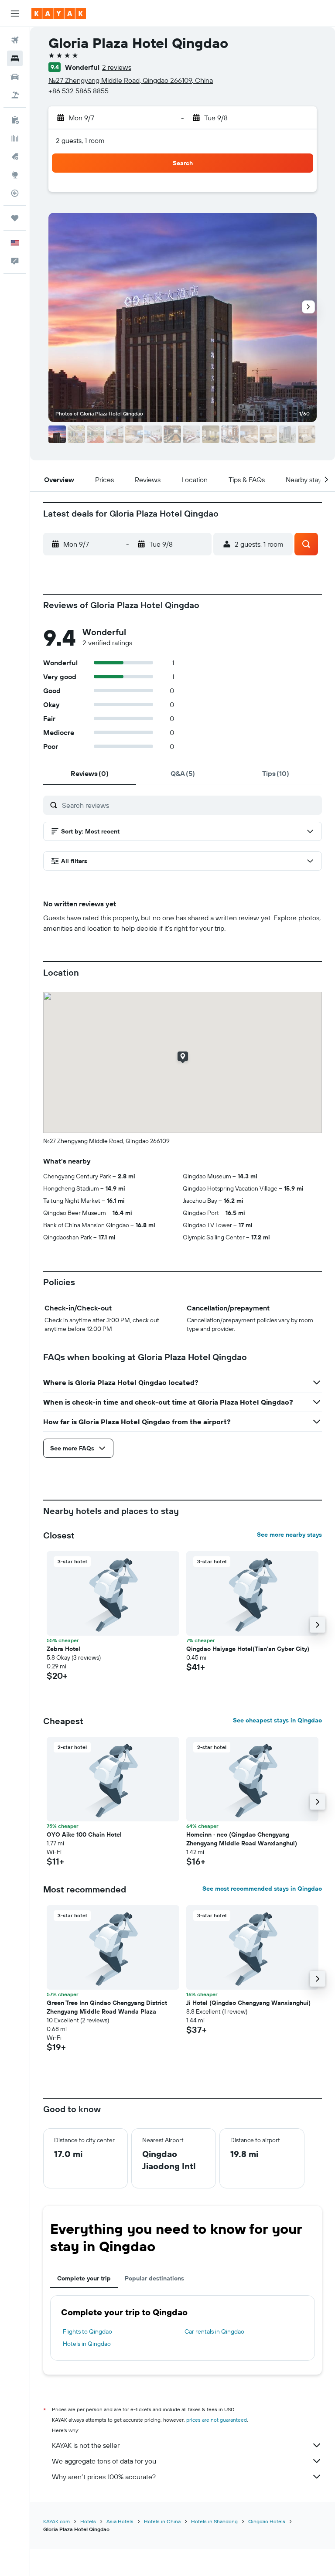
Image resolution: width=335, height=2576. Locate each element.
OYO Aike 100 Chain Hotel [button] (84, 1834)
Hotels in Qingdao (87, 2344)
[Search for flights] (15, 40)
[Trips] (15, 218)
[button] (15, 14)
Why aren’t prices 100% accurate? (104, 2477)
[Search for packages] (15, 95)
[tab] (90, 773)
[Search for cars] (15, 77)
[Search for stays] (15, 58)
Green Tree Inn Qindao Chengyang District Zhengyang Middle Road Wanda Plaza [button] (107, 2007)
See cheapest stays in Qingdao (277, 1720)
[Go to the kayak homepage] (59, 14)
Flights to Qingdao (87, 2331)
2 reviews (117, 67)
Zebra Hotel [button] (63, 1649)
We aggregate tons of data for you (104, 2461)
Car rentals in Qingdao (214, 2331)
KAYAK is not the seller (86, 2445)
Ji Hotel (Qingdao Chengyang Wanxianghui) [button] (248, 2003)
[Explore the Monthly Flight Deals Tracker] (15, 157)
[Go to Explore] (15, 175)
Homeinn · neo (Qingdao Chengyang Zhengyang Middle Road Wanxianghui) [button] (242, 1839)
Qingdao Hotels (267, 2521)
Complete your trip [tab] (84, 2278)
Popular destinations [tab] (154, 2278)
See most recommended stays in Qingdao (262, 1889)
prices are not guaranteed (217, 2420)
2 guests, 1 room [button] (80, 140)
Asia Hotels (120, 2521)
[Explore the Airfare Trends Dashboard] (15, 138)
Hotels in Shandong (214, 2521)
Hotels (88, 2521)
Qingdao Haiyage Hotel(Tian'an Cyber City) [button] (248, 1649)
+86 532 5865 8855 (79, 91)
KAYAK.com (56, 2521)
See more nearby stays (289, 1535)
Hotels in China (162, 2521)
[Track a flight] (15, 193)
